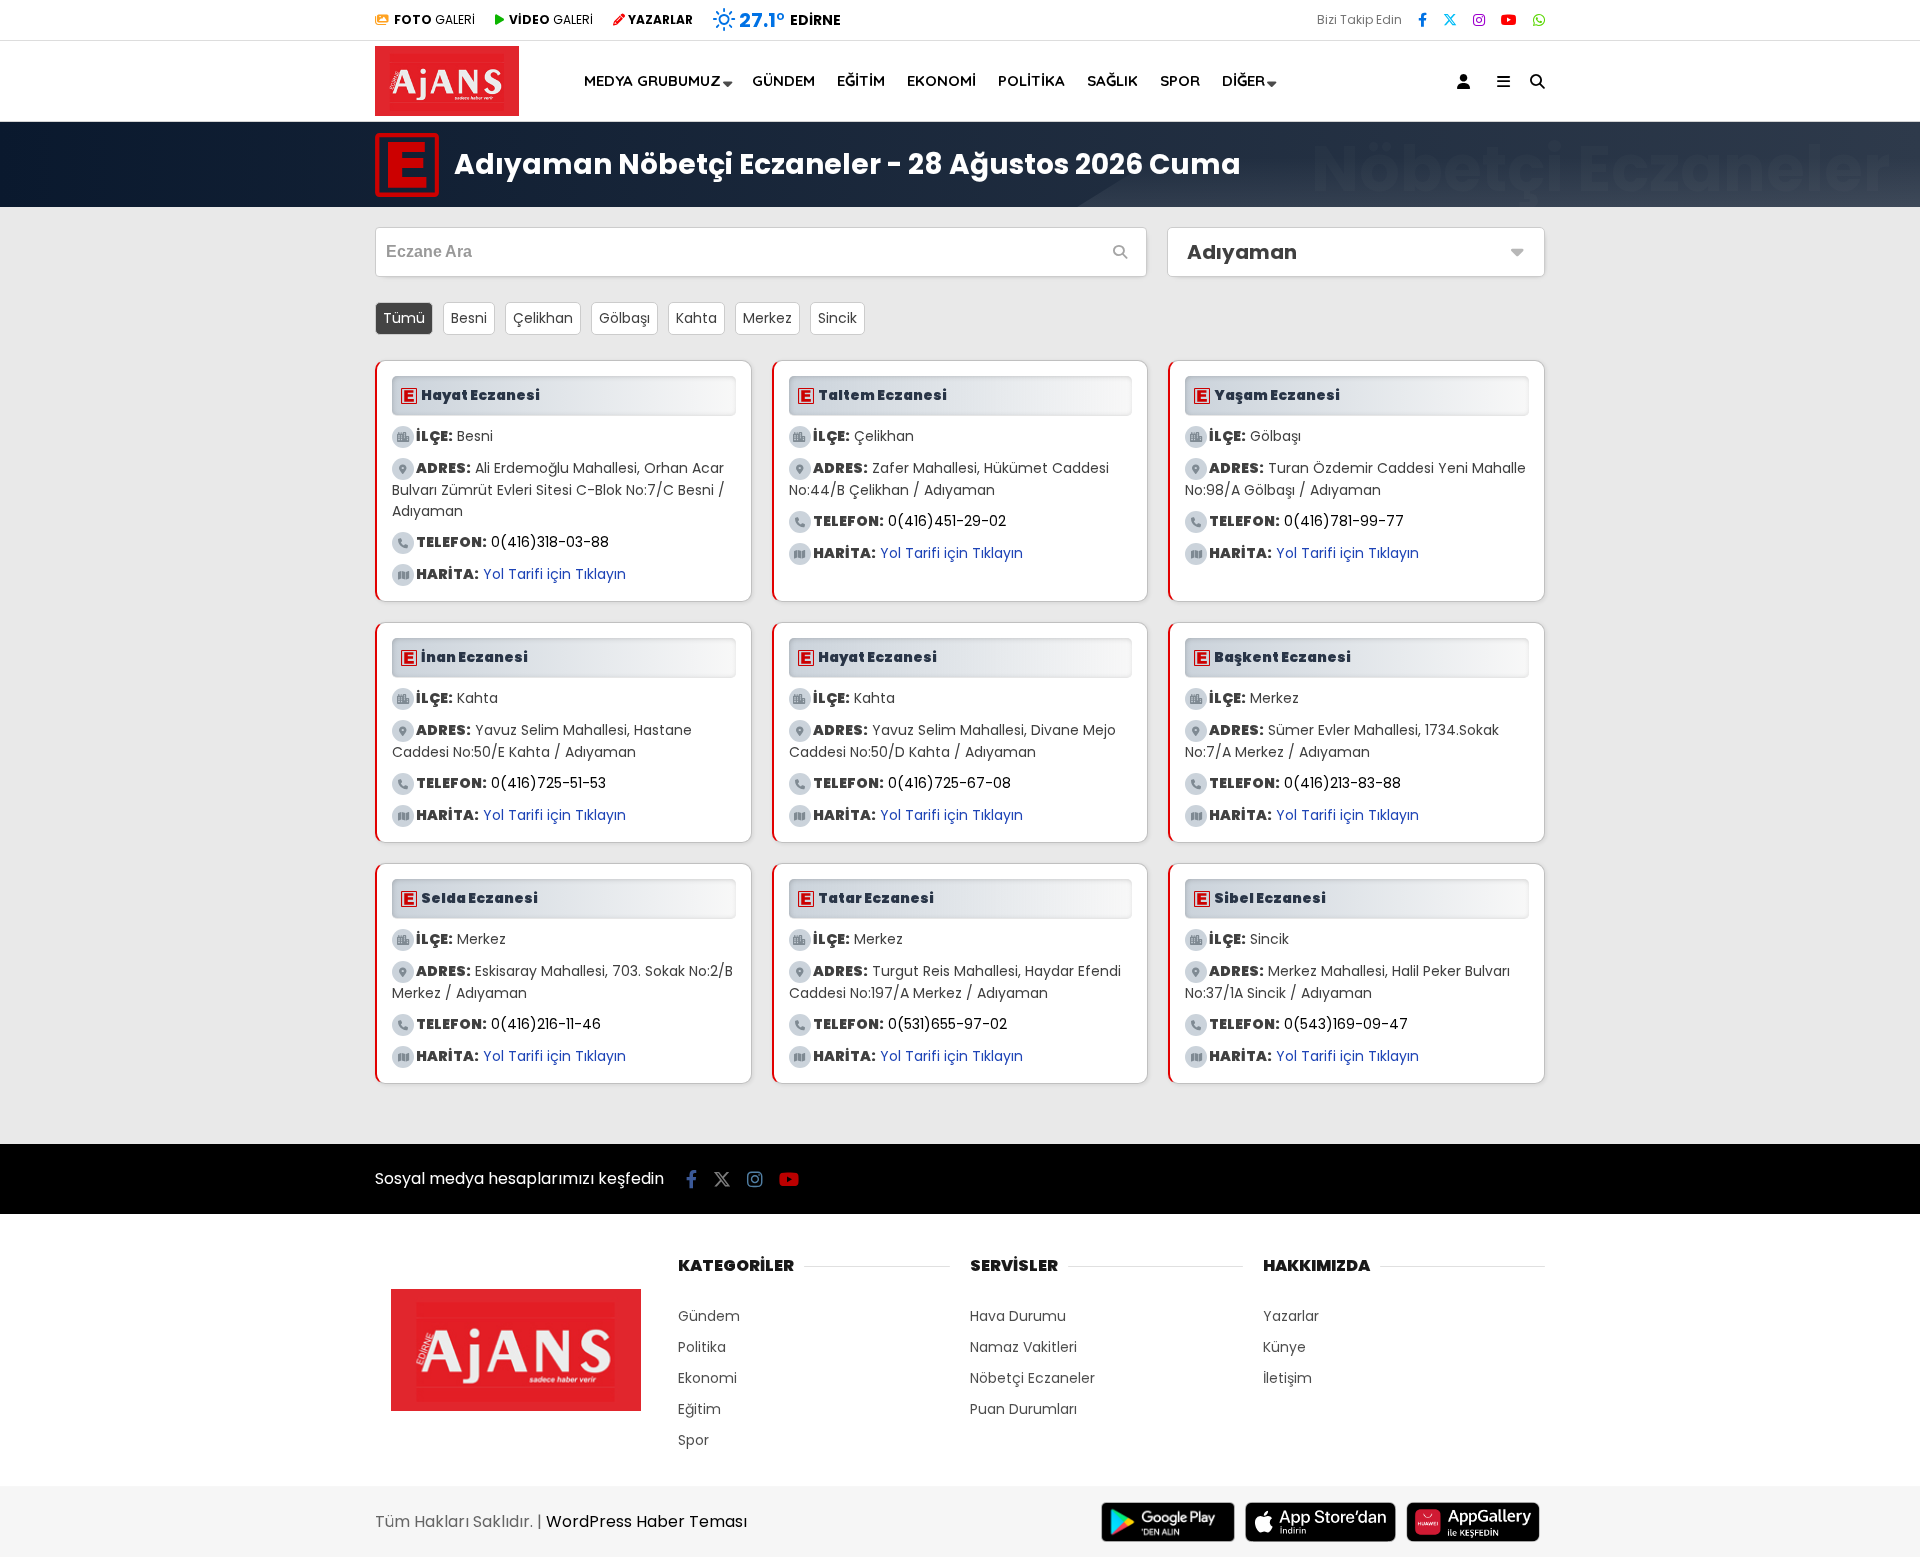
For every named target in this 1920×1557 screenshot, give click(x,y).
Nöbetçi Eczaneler (1032, 1378)
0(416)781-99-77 (1344, 521)
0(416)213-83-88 (1342, 783)
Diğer (1243, 80)
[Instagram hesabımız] (1479, 20)
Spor (1180, 80)
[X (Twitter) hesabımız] (1450, 20)
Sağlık (1112, 80)
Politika (1031, 80)
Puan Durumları (1023, 1409)
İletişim (1287, 1378)
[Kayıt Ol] (1467, 81)
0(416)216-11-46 (546, 1024)
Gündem (783, 80)
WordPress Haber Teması (646, 1521)
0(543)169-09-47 (1346, 1024)
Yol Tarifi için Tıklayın (554, 574)
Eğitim (861, 80)
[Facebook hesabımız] (1422, 20)
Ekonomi (941, 80)
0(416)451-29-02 (947, 521)
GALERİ (434, 19)
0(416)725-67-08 (949, 783)
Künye (1284, 1347)
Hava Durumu (1018, 1316)
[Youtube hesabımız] (1509, 20)
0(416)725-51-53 (548, 783)
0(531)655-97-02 (947, 1024)
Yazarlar (1291, 1316)
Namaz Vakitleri (1023, 1347)
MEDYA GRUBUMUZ (652, 80)
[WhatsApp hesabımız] (1539, 20)
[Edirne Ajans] (447, 111)
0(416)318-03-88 (550, 542)
